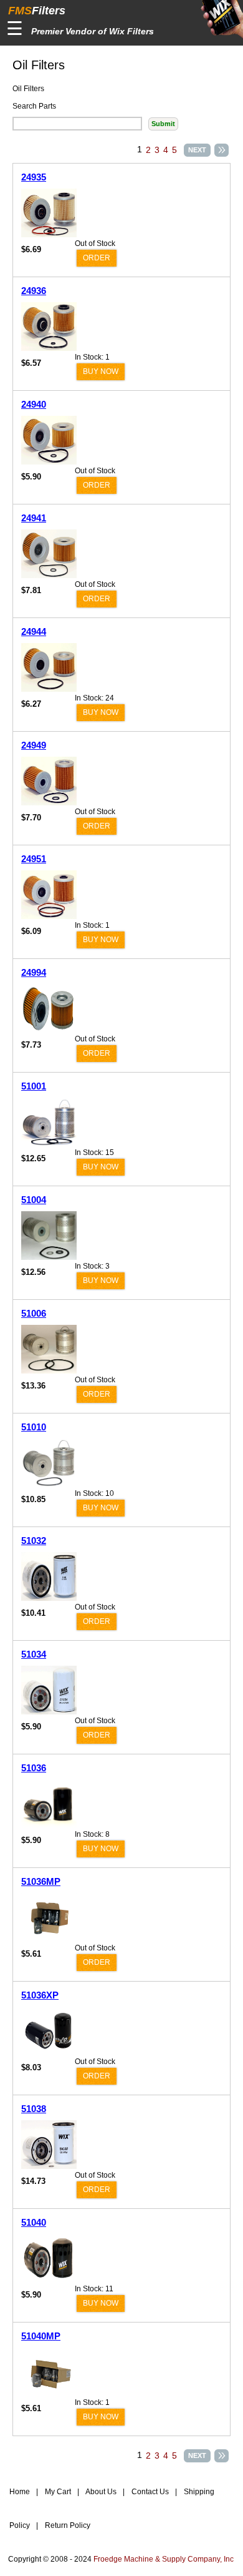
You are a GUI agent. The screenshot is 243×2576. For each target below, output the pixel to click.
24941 (34, 518)
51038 (34, 2109)
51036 (34, 1768)
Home (20, 2492)
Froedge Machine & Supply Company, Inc (164, 2559)
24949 (34, 745)
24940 (34, 404)
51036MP (41, 1881)
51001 (34, 1086)
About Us (100, 2492)
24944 (34, 632)
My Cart (57, 2492)
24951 (34, 859)
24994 (34, 972)
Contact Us (149, 2492)
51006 (34, 1313)
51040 (34, 2222)
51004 (34, 1200)
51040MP (41, 2336)
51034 (34, 1654)
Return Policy (67, 2525)
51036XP (40, 1995)
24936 (34, 291)
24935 (34, 177)
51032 (34, 1541)
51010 (34, 1427)
